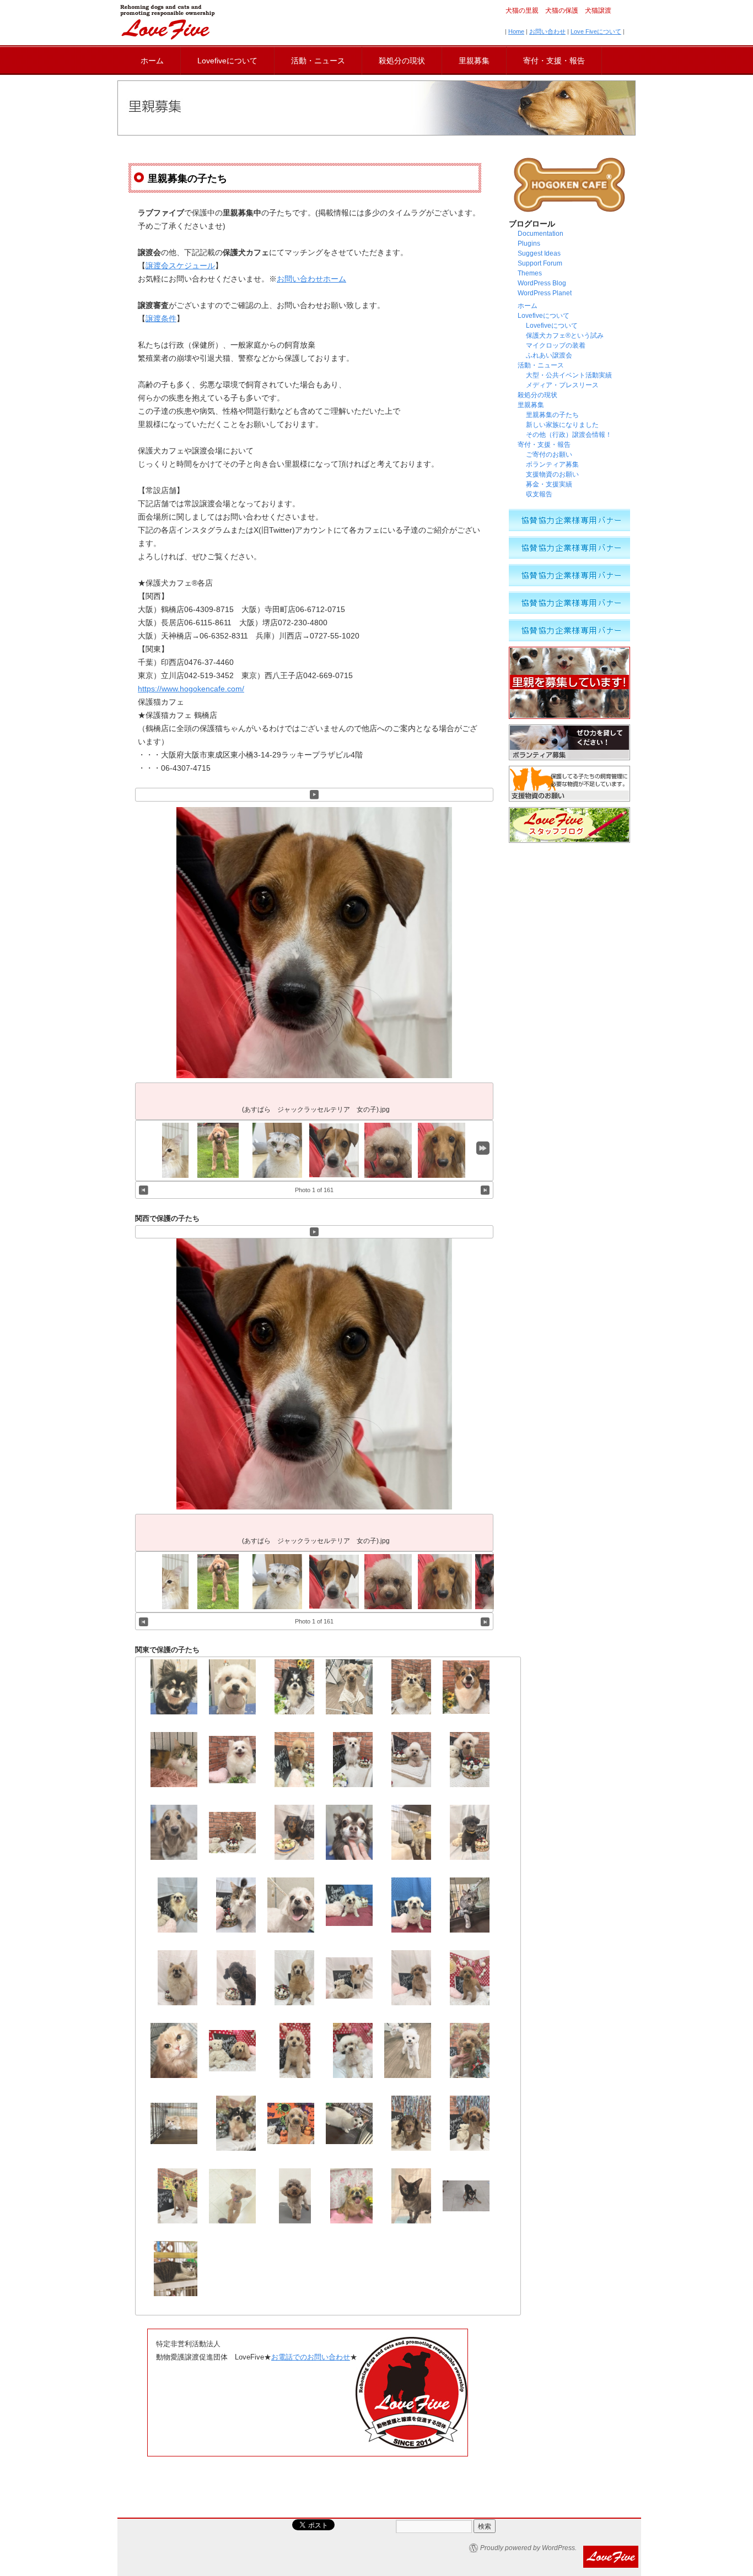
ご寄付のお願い (549, 454)
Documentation (540, 234)
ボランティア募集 (552, 464)
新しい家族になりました (562, 425)
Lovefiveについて (227, 61)
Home (516, 31)
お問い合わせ (547, 31)
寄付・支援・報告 (554, 61)
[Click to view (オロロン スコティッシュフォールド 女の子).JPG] (280, 1150)
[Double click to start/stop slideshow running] (337, 1150)
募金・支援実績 (549, 484)
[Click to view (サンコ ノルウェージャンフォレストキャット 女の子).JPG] (166, 1150)
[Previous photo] (144, 1190)
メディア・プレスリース (562, 385)
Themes (530, 273)
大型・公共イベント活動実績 (569, 375)
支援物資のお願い (552, 474)
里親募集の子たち (552, 415)
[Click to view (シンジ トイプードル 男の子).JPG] (218, 1150)
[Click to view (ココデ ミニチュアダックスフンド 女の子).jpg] (445, 1150)
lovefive (167, 22)
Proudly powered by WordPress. (528, 2548)
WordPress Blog (542, 283)
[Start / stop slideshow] (314, 795)
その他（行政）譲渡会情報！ (572, 435)
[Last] (483, 1148)
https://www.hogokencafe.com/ (191, 689)
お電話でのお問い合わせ (311, 2357)
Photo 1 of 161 (314, 1190)
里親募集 (474, 61)
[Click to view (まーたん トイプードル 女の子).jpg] (388, 1150)
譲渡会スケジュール (180, 266)
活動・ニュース (318, 61)
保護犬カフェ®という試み (565, 335)
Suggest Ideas (539, 253)
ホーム (152, 61)
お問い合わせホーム (311, 279)
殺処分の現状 (402, 61)
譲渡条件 (161, 318)
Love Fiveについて (596, 31)
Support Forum (540, 263)
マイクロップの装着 (556, 345)
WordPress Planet (545, 293)
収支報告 (539, 494)
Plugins (529, 243)
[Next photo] (485, 1190)
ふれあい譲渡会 (549, 355)
